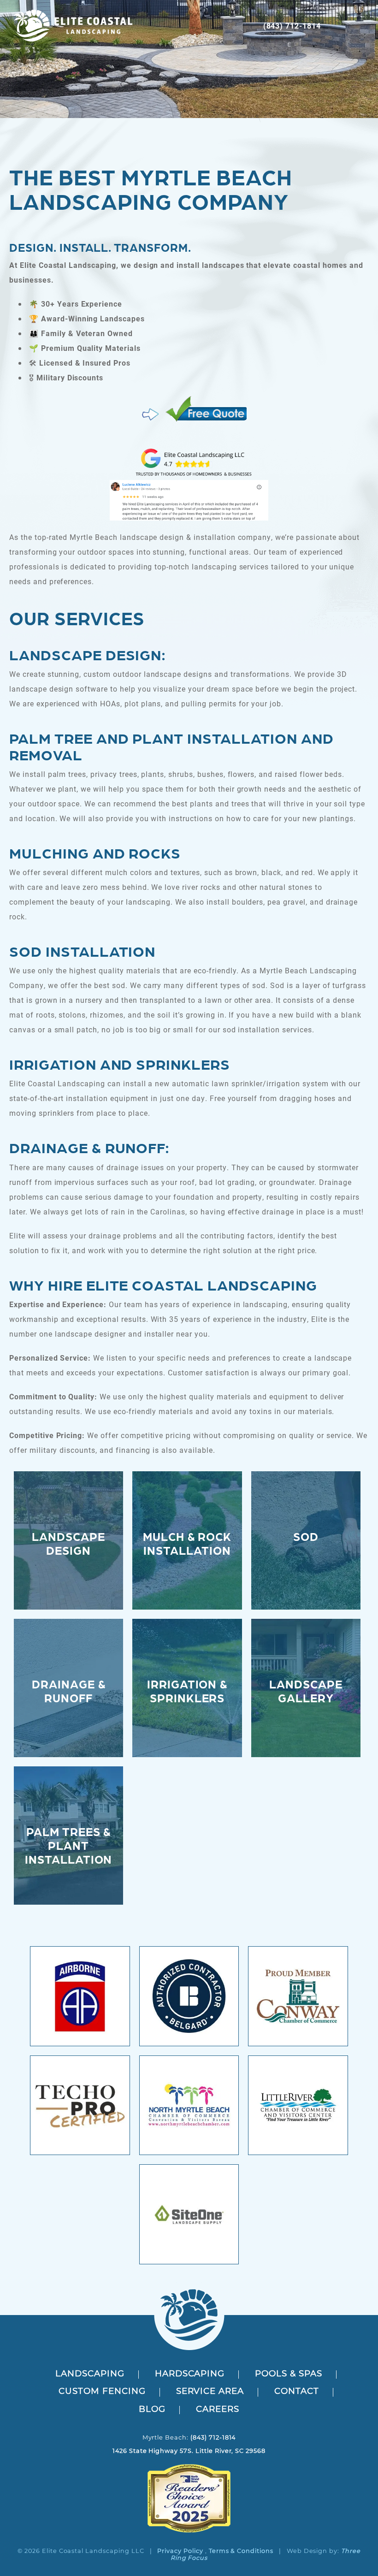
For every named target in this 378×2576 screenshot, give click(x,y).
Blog (152, 2410)
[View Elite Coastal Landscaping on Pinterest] (196, 2459)
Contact (297, 2392)
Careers (218, 2410)
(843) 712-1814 (292, 26)
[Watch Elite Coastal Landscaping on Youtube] (191, 2459)
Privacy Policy (180, 2551)
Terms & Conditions (241, 2551)
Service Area (210, 2392)
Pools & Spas (289, 2374)
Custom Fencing (102, 2392)
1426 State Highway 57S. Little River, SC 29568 (189, 2451)
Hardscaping (190, 2374)
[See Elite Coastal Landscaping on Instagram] (187, 2459)
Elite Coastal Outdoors (73, 26)
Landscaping (90, 2374)
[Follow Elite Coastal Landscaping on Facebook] (182, 2459)
